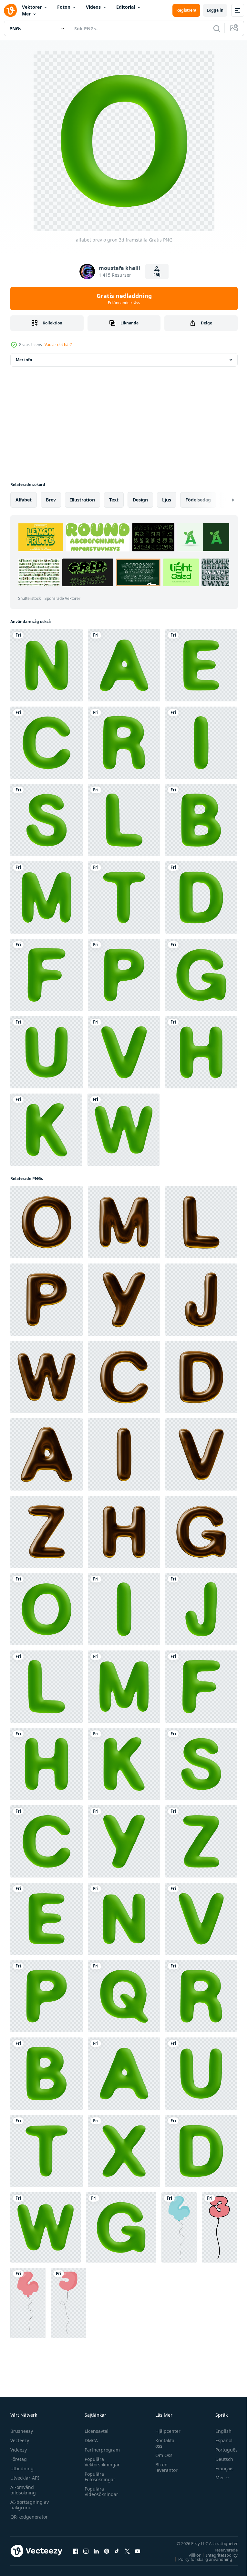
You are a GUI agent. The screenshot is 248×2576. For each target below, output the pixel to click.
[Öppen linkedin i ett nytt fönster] (96, 2551)
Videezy (19, 2450)
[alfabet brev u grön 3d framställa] (46, 1052)
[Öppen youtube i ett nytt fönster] (138, 2551)
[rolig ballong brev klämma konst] (179, 2227)
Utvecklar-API (25, 2478)
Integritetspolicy (217, 2555)
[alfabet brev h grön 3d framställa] (201, 1052)
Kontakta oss (162, 2443)
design (140, 500)
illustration (83, 500)
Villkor (190, 2555)
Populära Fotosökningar (98, 2477)
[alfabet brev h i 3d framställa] (124, 1532)
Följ (157, 275)
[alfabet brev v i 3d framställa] (201, 1454)
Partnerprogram (101, 2450)
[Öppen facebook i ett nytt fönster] (76, 2551)
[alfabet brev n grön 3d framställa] (46, 665)
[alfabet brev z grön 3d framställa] (201, 1841)
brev (51, 500)
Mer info (24, 360)
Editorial (126, 7)
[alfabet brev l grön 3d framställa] (124, 820)
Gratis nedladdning (124, 299)
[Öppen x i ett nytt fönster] (127, 2551)
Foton (64, 7)
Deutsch (219, 2459)
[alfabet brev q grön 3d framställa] (124, 1996)
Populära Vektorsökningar (101, 2462)
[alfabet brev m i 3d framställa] (124, 1222)
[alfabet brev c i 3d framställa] (124, 1377)
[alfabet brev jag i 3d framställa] (124, 1454)
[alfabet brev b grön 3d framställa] (201, 820)
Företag (19, 2459)
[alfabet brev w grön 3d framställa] (124, 1130)
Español (219, 2440)
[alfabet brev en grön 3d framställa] (124, 665)
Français (220, 2468)
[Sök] (217, 28)
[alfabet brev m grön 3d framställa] (46, 897)
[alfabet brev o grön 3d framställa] (46, 1609)
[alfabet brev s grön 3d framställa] (46, 820)
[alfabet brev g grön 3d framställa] (201, 975)
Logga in (215, 10)
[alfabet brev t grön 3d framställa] (124, 897)
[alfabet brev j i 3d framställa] (201, 1300)
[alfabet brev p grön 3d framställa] (124, 975)
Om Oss (161, 2455)
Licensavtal (95, 2431)
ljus (167, 500)
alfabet (24, 500)
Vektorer (32, 7)
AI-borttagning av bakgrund (30, 2505)
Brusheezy (22, 2431)
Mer (26, 14)
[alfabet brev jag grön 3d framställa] (201, 743)
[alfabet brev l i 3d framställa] (201, 1222)
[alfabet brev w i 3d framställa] (46, 1377)
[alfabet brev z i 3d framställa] (46, 1532)
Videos (93, 7)
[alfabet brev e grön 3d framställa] (201, 665)
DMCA (90, 2440)
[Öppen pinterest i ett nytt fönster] (107, 2551)
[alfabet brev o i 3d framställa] (46, 1222)
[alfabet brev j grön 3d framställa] (201, 1609)
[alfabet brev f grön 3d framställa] (46, 975)
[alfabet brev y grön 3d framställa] (124, 1841)
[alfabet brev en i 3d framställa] (46, 1454)
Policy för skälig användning (200, 2559)
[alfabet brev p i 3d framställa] (46, 1300)
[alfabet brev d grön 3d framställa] (201, 897)
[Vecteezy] (10, 10)
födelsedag (198, 500)
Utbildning (22, 2468)
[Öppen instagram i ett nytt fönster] (86, 2551)
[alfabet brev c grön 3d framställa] (46, 743)
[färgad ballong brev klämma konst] (219, 2227)
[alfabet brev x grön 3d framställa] (124, 2151)
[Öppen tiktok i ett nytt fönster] (117, 2551)
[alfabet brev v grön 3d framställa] (124, 1052)
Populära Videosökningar (100, 2492)
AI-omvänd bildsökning (23, 2490)
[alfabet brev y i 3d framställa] (124, 1300)
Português (222, 2450)
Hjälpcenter (165, 2431)
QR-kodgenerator (29, 2517)
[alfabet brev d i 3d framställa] (201, 1377)
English (219, 2431)
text (114, 500)
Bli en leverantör (163, 2467)
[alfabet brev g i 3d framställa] (201, 1532)
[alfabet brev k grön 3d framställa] (46, 1130)
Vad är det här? (58, 345)
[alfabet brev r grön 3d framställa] (124, 743)
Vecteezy (20, 2440)
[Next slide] (222, 500)
